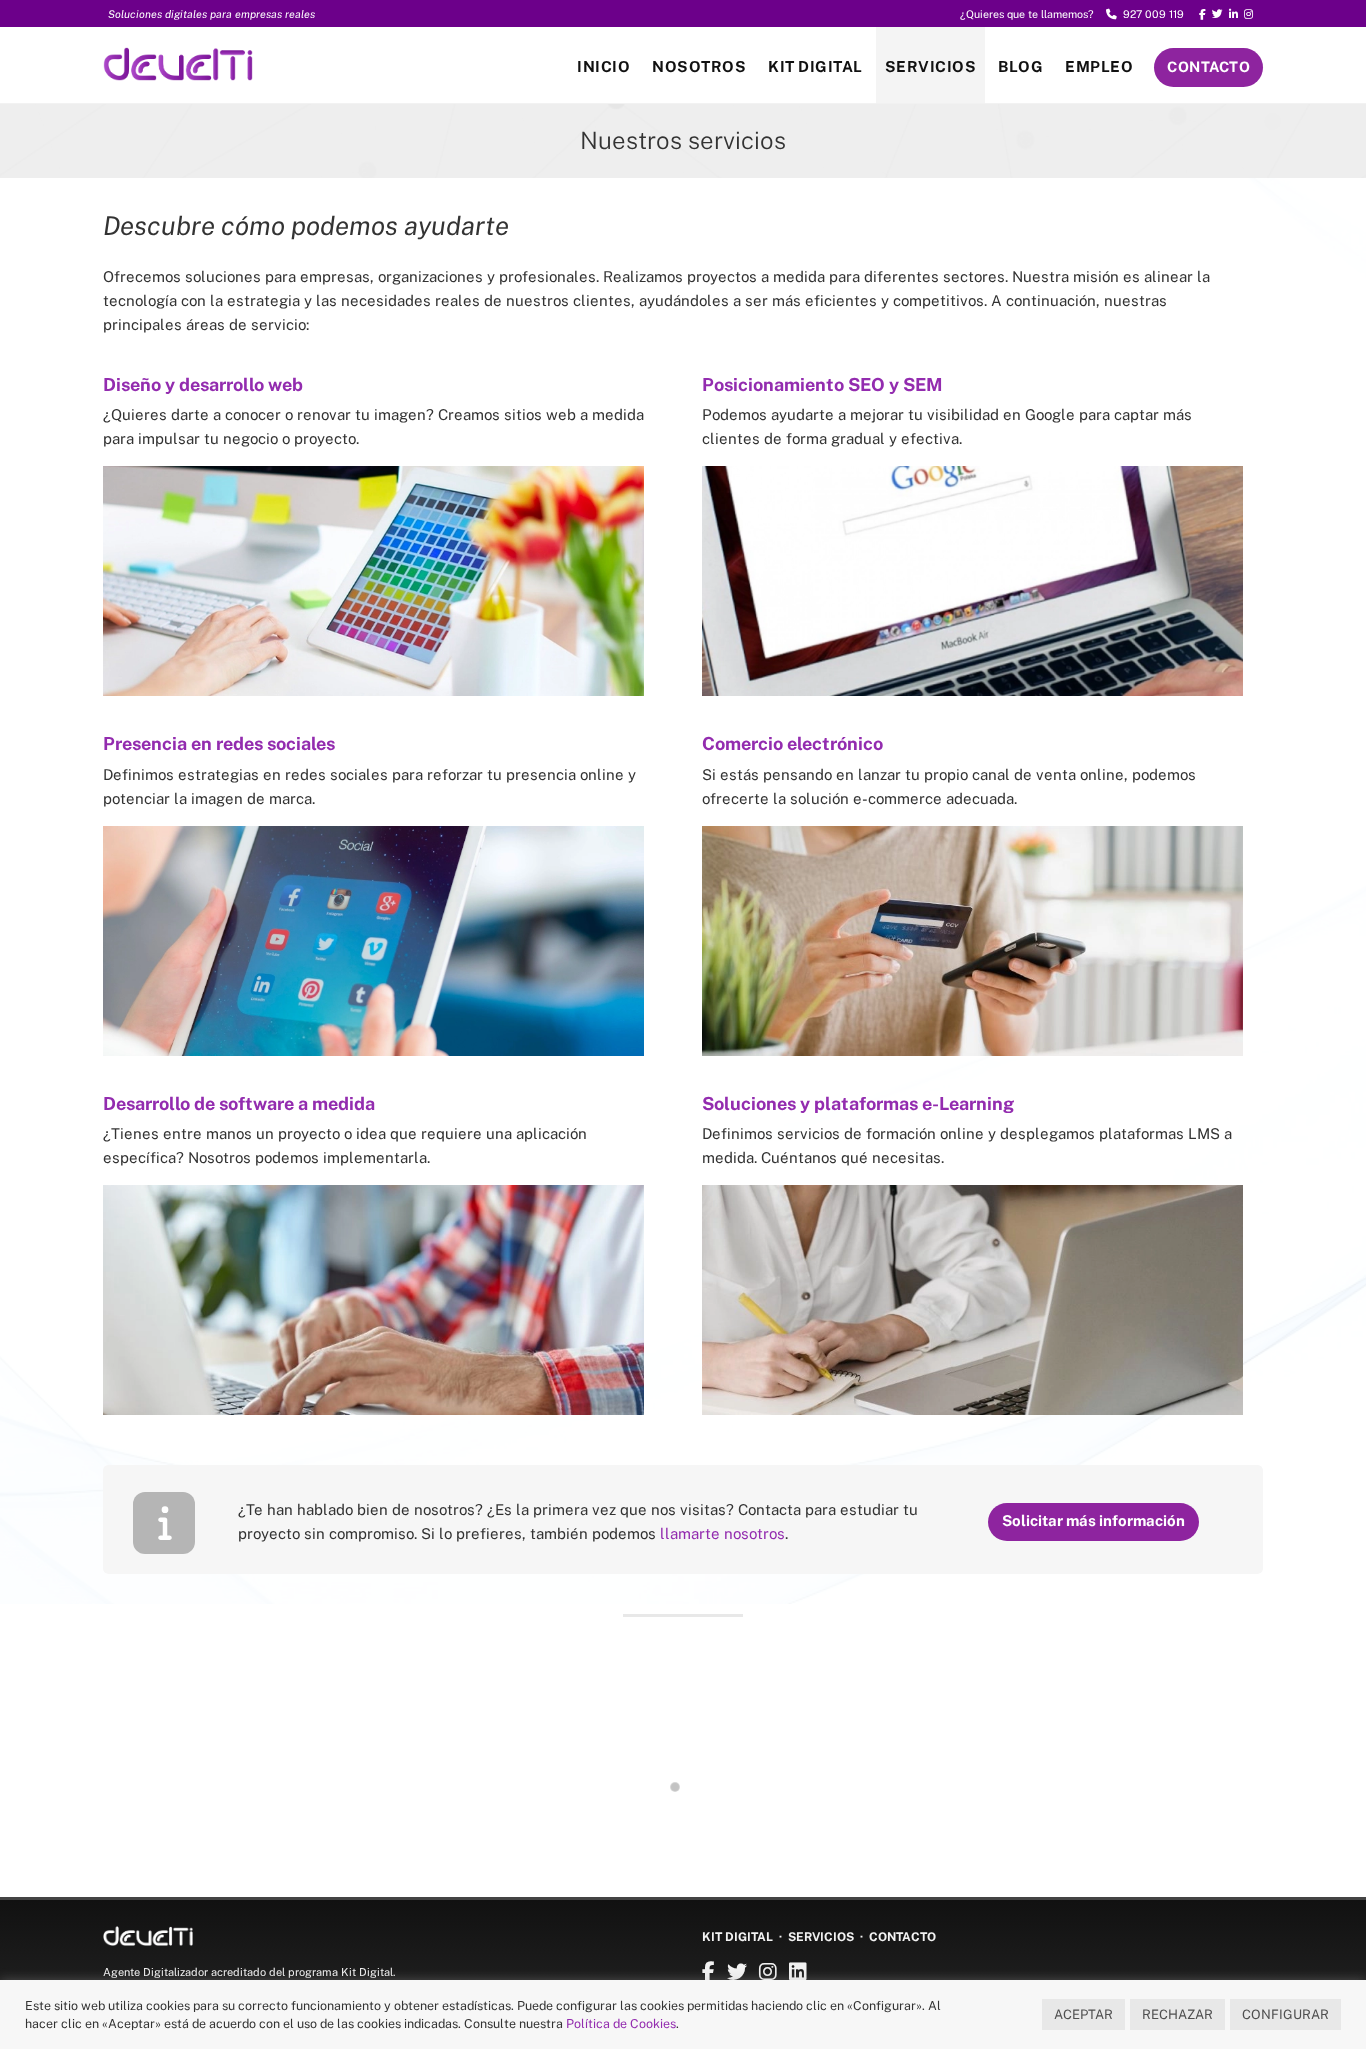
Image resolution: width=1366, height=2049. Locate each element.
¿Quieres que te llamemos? (1027, 14)
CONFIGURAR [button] (1285, 2014)
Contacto (1208, 66)
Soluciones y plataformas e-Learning (858, 1103)
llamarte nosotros (722, 1533)
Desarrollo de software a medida (239, 1103)
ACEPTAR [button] (1083, 2014)
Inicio (603, 66)
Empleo (1099, 66)
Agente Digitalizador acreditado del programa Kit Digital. (249, 1972)
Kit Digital (815, 66)
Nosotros (699, 66)
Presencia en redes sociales (219, 743)
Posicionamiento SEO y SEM (822, 384)
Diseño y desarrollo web (203, 384)
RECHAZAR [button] (1177, 2014)
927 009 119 (1150, 14)
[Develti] (178, 70)
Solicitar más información (1093, 1520)
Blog (1020, 66)
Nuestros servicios (683, 140)
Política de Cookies (621, 2023)
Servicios (931, 66)
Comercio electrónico (792, 743)
